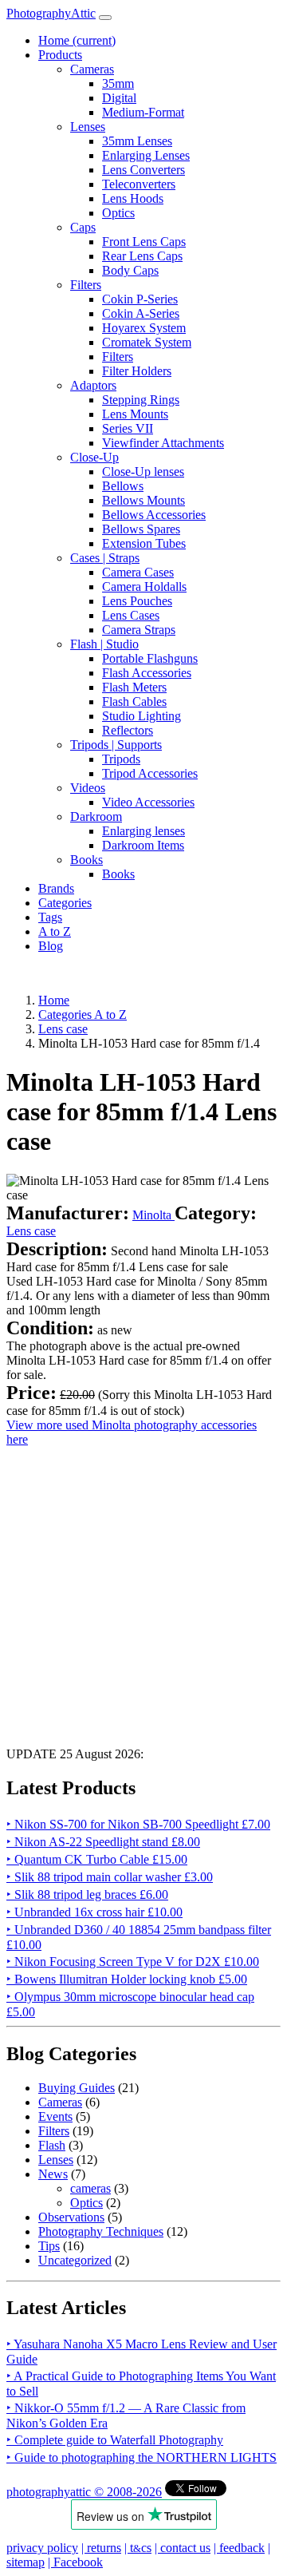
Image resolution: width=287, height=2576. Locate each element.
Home (77, 40)
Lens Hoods (133, 198)
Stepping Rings (141, 400)
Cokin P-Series (140, 299)
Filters (118, 357)
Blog (51, 946)
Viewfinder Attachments (163, 443)
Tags (50, 917)
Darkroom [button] (96, 816)
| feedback (239, 2548)
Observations (71, 2217)
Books (118, 874)
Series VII (128, 428)
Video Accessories (148, 802)
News (53, 2174)
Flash (52, 2145)
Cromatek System (147, 342)
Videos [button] (88, 788)
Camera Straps (139, 630)
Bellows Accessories (154, 515)
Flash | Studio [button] (104, 644)
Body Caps (130, 270)
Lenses (56, 2160)
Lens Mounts (135, 414)
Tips (49, 2246)
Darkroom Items (143, 845)
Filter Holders (137, 371)
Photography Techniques (101, 2231)
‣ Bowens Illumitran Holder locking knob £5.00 (127, 1979)
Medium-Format (143, 112)
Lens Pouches (137, 601)
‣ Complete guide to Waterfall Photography (115, 2440)
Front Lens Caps (144, 242)
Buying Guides (77, 2088)
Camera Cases (138, 572)
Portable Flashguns (150, 658)
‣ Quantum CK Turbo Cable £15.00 (97, 1859)
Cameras (60, 2102)
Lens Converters (143, 170)
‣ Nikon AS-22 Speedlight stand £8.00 (103, 1842)
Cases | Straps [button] (105, 558)
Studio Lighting (142, 716)
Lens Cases (131, 615)
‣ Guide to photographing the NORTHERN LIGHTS (142, 2457)
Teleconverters (139, 184)
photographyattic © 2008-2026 (84, 2492)
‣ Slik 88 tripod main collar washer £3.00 (110, 1877)
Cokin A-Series (141, 313)
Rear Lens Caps (142, 256)
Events (55, 2116)
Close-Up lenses (143, 472)
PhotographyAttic (51, 13)
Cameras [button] (92, 69)
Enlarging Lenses (146, 155)
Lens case (31, 1231)
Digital (119, 98)
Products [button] (60, 55)
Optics (118, 213)
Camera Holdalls (144, 587)
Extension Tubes (144, 543)
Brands (56, 888)
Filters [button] (86, 285)
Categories (65, 903)
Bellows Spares (141, 529)
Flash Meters (134, 687)
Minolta (153, 1215)
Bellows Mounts (143, 500)
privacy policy (42, 2548)
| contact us (183, 2548)
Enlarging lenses (143, 831)
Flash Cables (134, 701)
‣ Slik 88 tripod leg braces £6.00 (87, 1894)
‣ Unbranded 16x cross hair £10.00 (94, 1912)
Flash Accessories (147, 673)
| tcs (138, 2548)
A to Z (55, 931)
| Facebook (75, 2562)
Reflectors (128, 730)
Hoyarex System (144, 328)
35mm (118, 83)
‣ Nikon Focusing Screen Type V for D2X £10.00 (133, 1962)
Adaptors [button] (93, 385)
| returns (101, 2548)
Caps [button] (83, 227)
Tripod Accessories (150, 773)
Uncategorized (75, 2260)
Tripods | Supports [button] (116, 745)
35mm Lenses (137, 141)
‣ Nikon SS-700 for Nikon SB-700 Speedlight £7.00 (138, 1824)
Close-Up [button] (94, 457)
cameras (90, 2188)
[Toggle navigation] (105, 18)
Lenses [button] (88, 127)
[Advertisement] (143, 1591)
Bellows (123, 486)
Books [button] (86, 860)
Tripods (121, 759)
